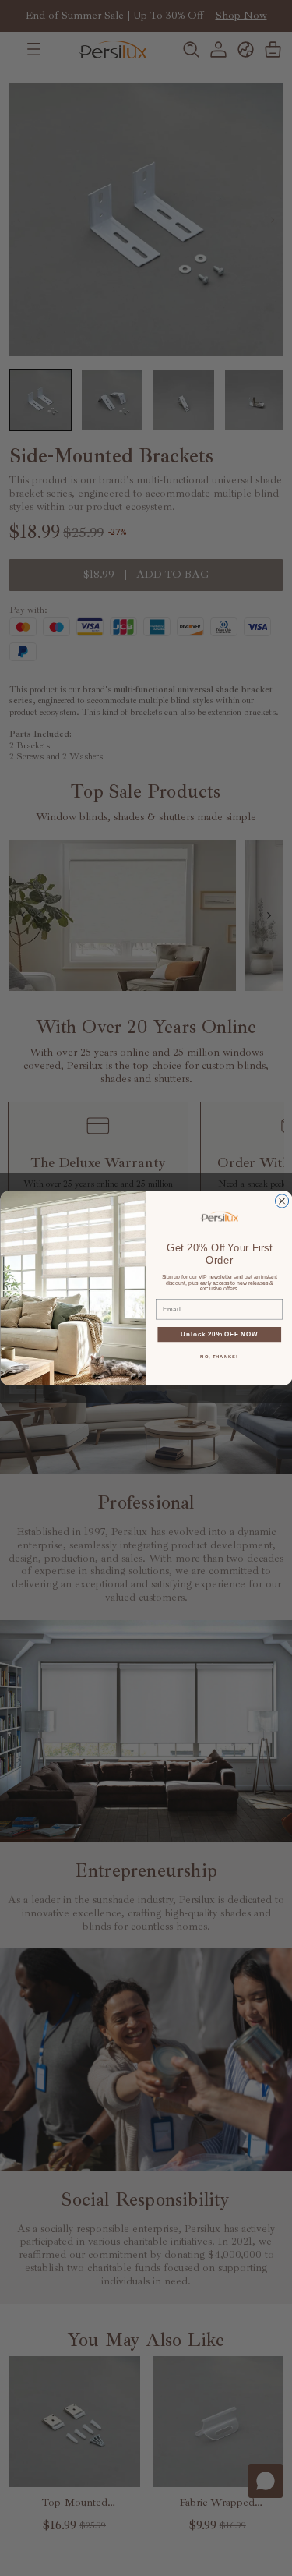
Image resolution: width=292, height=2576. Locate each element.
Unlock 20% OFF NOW (219, 1334)
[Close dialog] (281, 1201)
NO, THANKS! (219, 1357)
